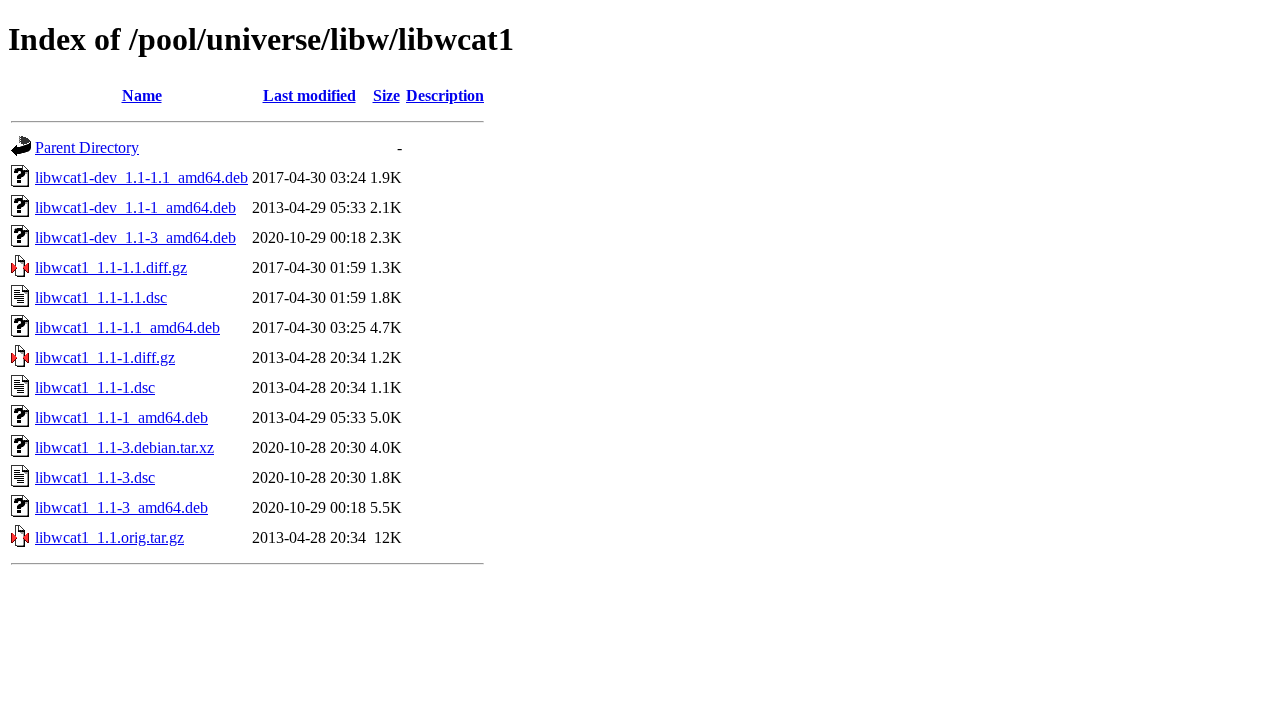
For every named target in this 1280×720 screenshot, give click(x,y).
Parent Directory (87, 147)
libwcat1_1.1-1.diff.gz (105, 357)
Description (445, 95)
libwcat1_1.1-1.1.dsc (101, 297)
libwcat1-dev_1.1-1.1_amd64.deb (141, 177)
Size (386, 95)
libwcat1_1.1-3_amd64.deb (121, 507)
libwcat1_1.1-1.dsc (95, 387)
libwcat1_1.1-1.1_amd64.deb (127, 327)
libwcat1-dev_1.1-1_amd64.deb (135, 207)
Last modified (309, 95)
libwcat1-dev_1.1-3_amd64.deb (135, 237)
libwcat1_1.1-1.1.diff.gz (111, 267)
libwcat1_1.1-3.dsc (95, 477)
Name (142, 95)
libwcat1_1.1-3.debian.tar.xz (124, 447)
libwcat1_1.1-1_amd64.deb (121, 417)
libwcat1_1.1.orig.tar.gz (109, 537)
